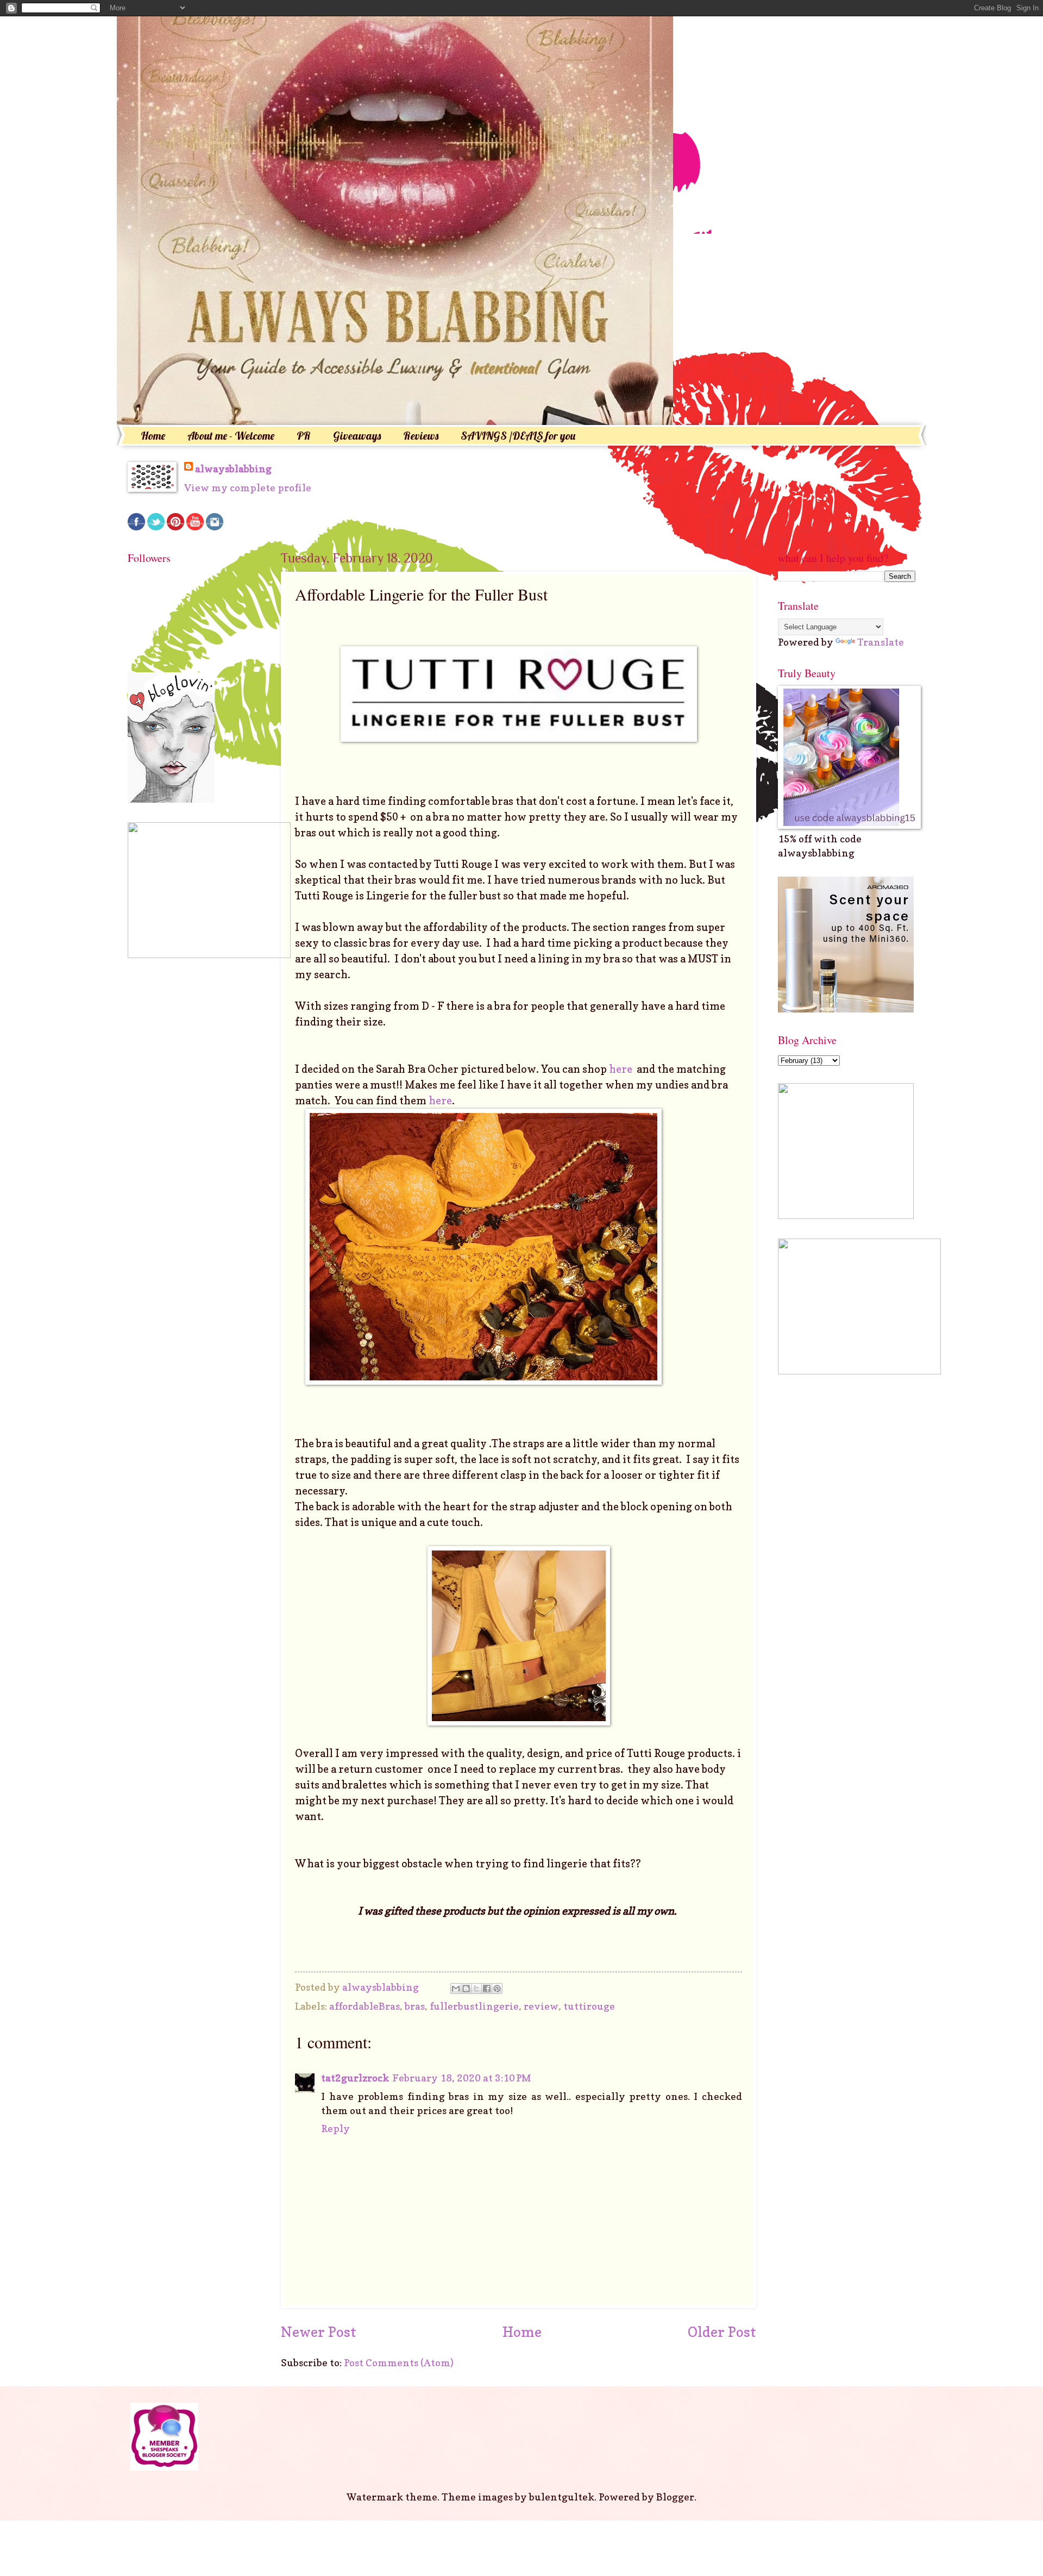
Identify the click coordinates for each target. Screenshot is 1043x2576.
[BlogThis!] (466, 1989)
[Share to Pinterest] (497, 1989)
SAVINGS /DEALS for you (518, 436)
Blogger (675, 2497)
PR (304, 436)
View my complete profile (248, 487)
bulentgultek (562, 2497)
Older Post (722, 2332)
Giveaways (357, 436)
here (622, 1069)
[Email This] (456, 1989)
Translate (881, 642)
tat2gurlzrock (355, 2078)
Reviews (421, 436)
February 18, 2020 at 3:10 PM (462, 2078)
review (541, 2006)
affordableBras (365, 2006)
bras (415, 2006)
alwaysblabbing (233, 468)
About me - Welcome (231, 436)
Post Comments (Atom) (399, 2362)
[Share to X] (476, 1989)
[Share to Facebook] (487, 1989)
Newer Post (319, 2332)
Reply (335, 2128)
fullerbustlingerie (474, 2006)
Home (153, 436)
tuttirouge (589, 2006)
